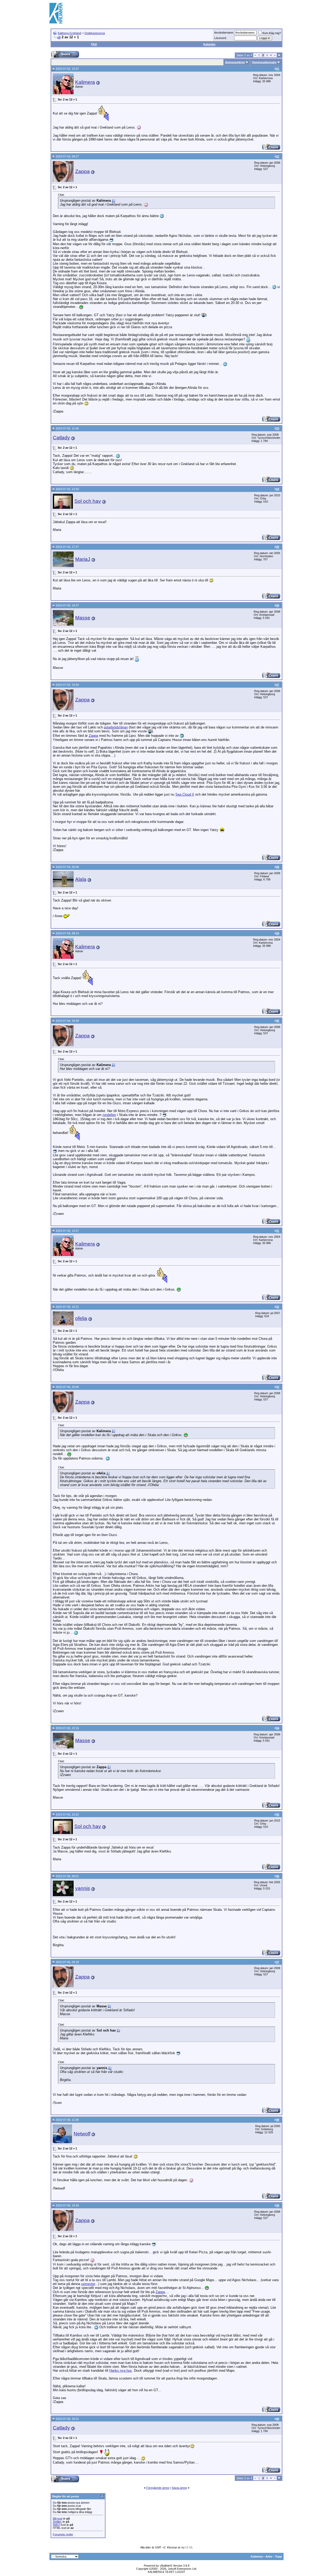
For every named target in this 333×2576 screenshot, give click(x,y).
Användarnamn (224, 33)
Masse (83, 618)
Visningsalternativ (264, 62)
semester (88, 2284)
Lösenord (220, 38)
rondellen (109, 1115)
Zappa (82, 171)
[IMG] (56, 2525)
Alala (81, 879)
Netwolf (82, 2134)
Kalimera (85, 82)
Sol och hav (88, 501)
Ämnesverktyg (235, 62)
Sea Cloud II (185, 794)
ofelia (81, 1318)
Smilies (57, 2522)
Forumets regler (63, 2534)
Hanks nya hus (121, 2371)
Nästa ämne (179, 2488)
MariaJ (83, 559)
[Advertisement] (189, 13)
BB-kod (57, 2518)
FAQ (94, 44)
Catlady (61, 438)
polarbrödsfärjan (116, 727)
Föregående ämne (158, 2488)
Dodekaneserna (95, 33)
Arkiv (269, 2556)
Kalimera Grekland (69, 33)
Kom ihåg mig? (272, 33)
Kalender (209, 44)
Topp (278, 2556)
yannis (83, 1888)
